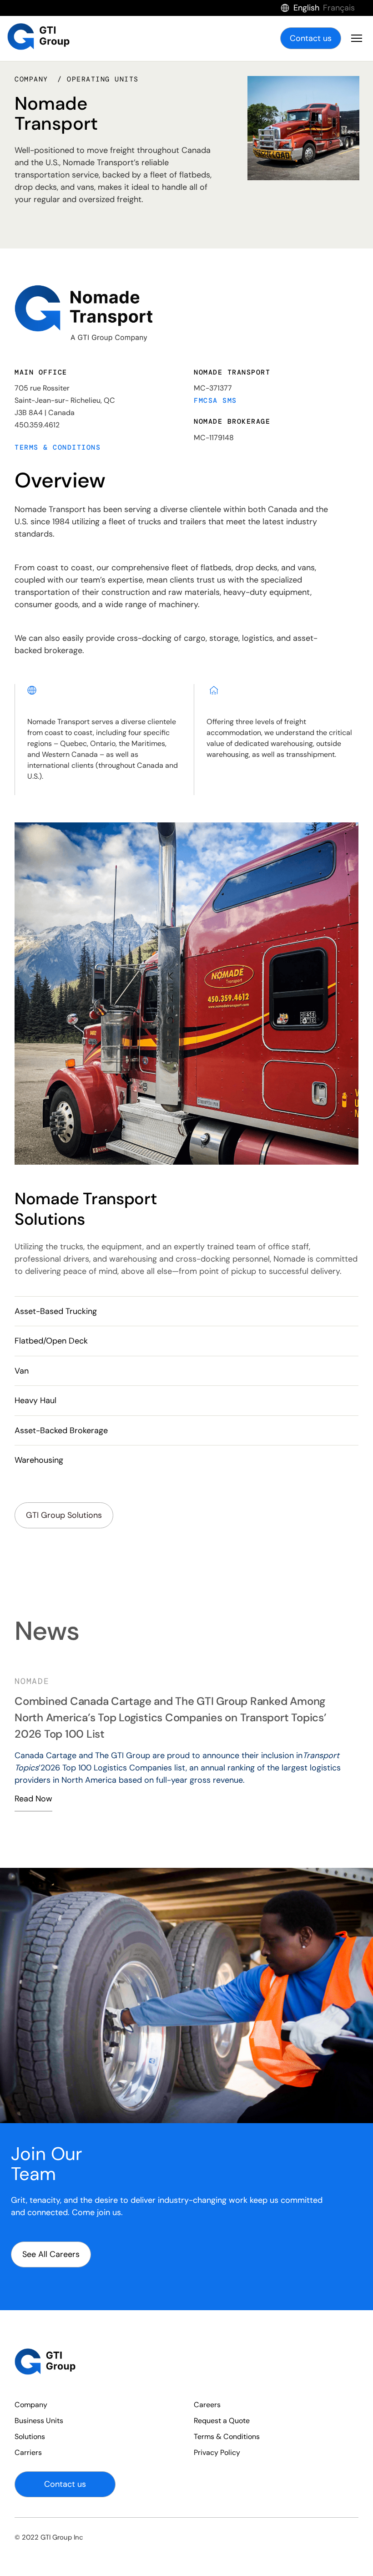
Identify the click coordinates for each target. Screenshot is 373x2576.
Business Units (39, 2421)
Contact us (311, 38)
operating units (103, 79)
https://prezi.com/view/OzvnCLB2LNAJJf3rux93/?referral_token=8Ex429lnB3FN (158, 1745)
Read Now (33, 1826)
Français (339, 8)
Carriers (28, 2452)
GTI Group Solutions (64, 1515)
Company (31, 2405)
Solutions (30, 2437)
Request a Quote (222, 2421)
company (34, 79)
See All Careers (51, 2254)
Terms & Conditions (58, 447)
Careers (207, 2405)
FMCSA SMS (215, 401)
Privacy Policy (217, 2452)
